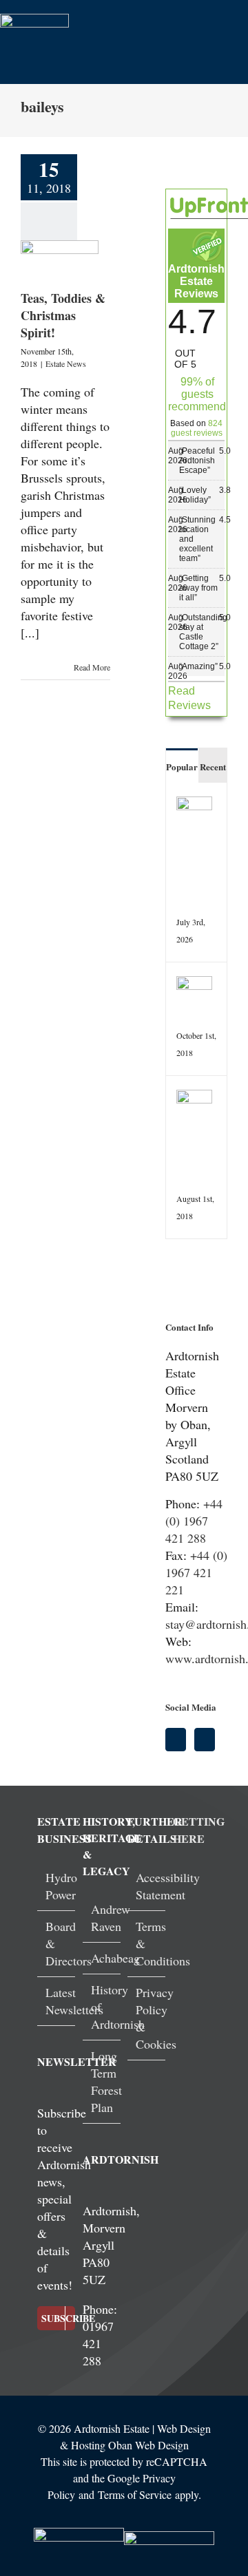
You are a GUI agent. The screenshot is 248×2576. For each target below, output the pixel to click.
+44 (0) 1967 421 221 (196, 1572)
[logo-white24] (34, 20)
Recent (213, 767)
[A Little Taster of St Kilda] (194, 1098)
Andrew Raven (111, 1918)
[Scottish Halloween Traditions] (194, 984)
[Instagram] (205, 1740)
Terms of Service (135, 2494)
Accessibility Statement (168, 1886)
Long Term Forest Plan (106, 2081)
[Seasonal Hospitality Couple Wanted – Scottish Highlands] (194, 805)
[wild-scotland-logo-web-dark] (169, 2537)
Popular (182, 767)
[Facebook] (176, 1740)
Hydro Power (61, 1886)
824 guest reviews (197, 428)
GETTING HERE (199, 1830)
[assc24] (79, 2534)
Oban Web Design (148, 2445)
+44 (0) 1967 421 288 (194, 1521)
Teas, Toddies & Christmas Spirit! (63, 315)
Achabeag (115, 1958)
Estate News (66, 363)
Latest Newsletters (74, 2001)
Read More (92, 667)
